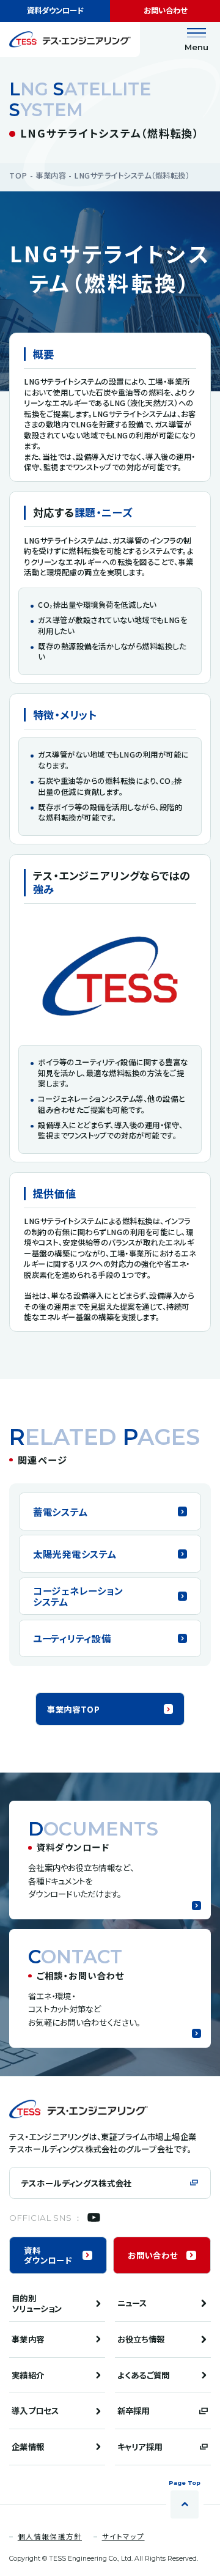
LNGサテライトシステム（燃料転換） (132, 175)
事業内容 (51, 175)
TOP (18, 175)
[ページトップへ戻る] (185, 2504)
